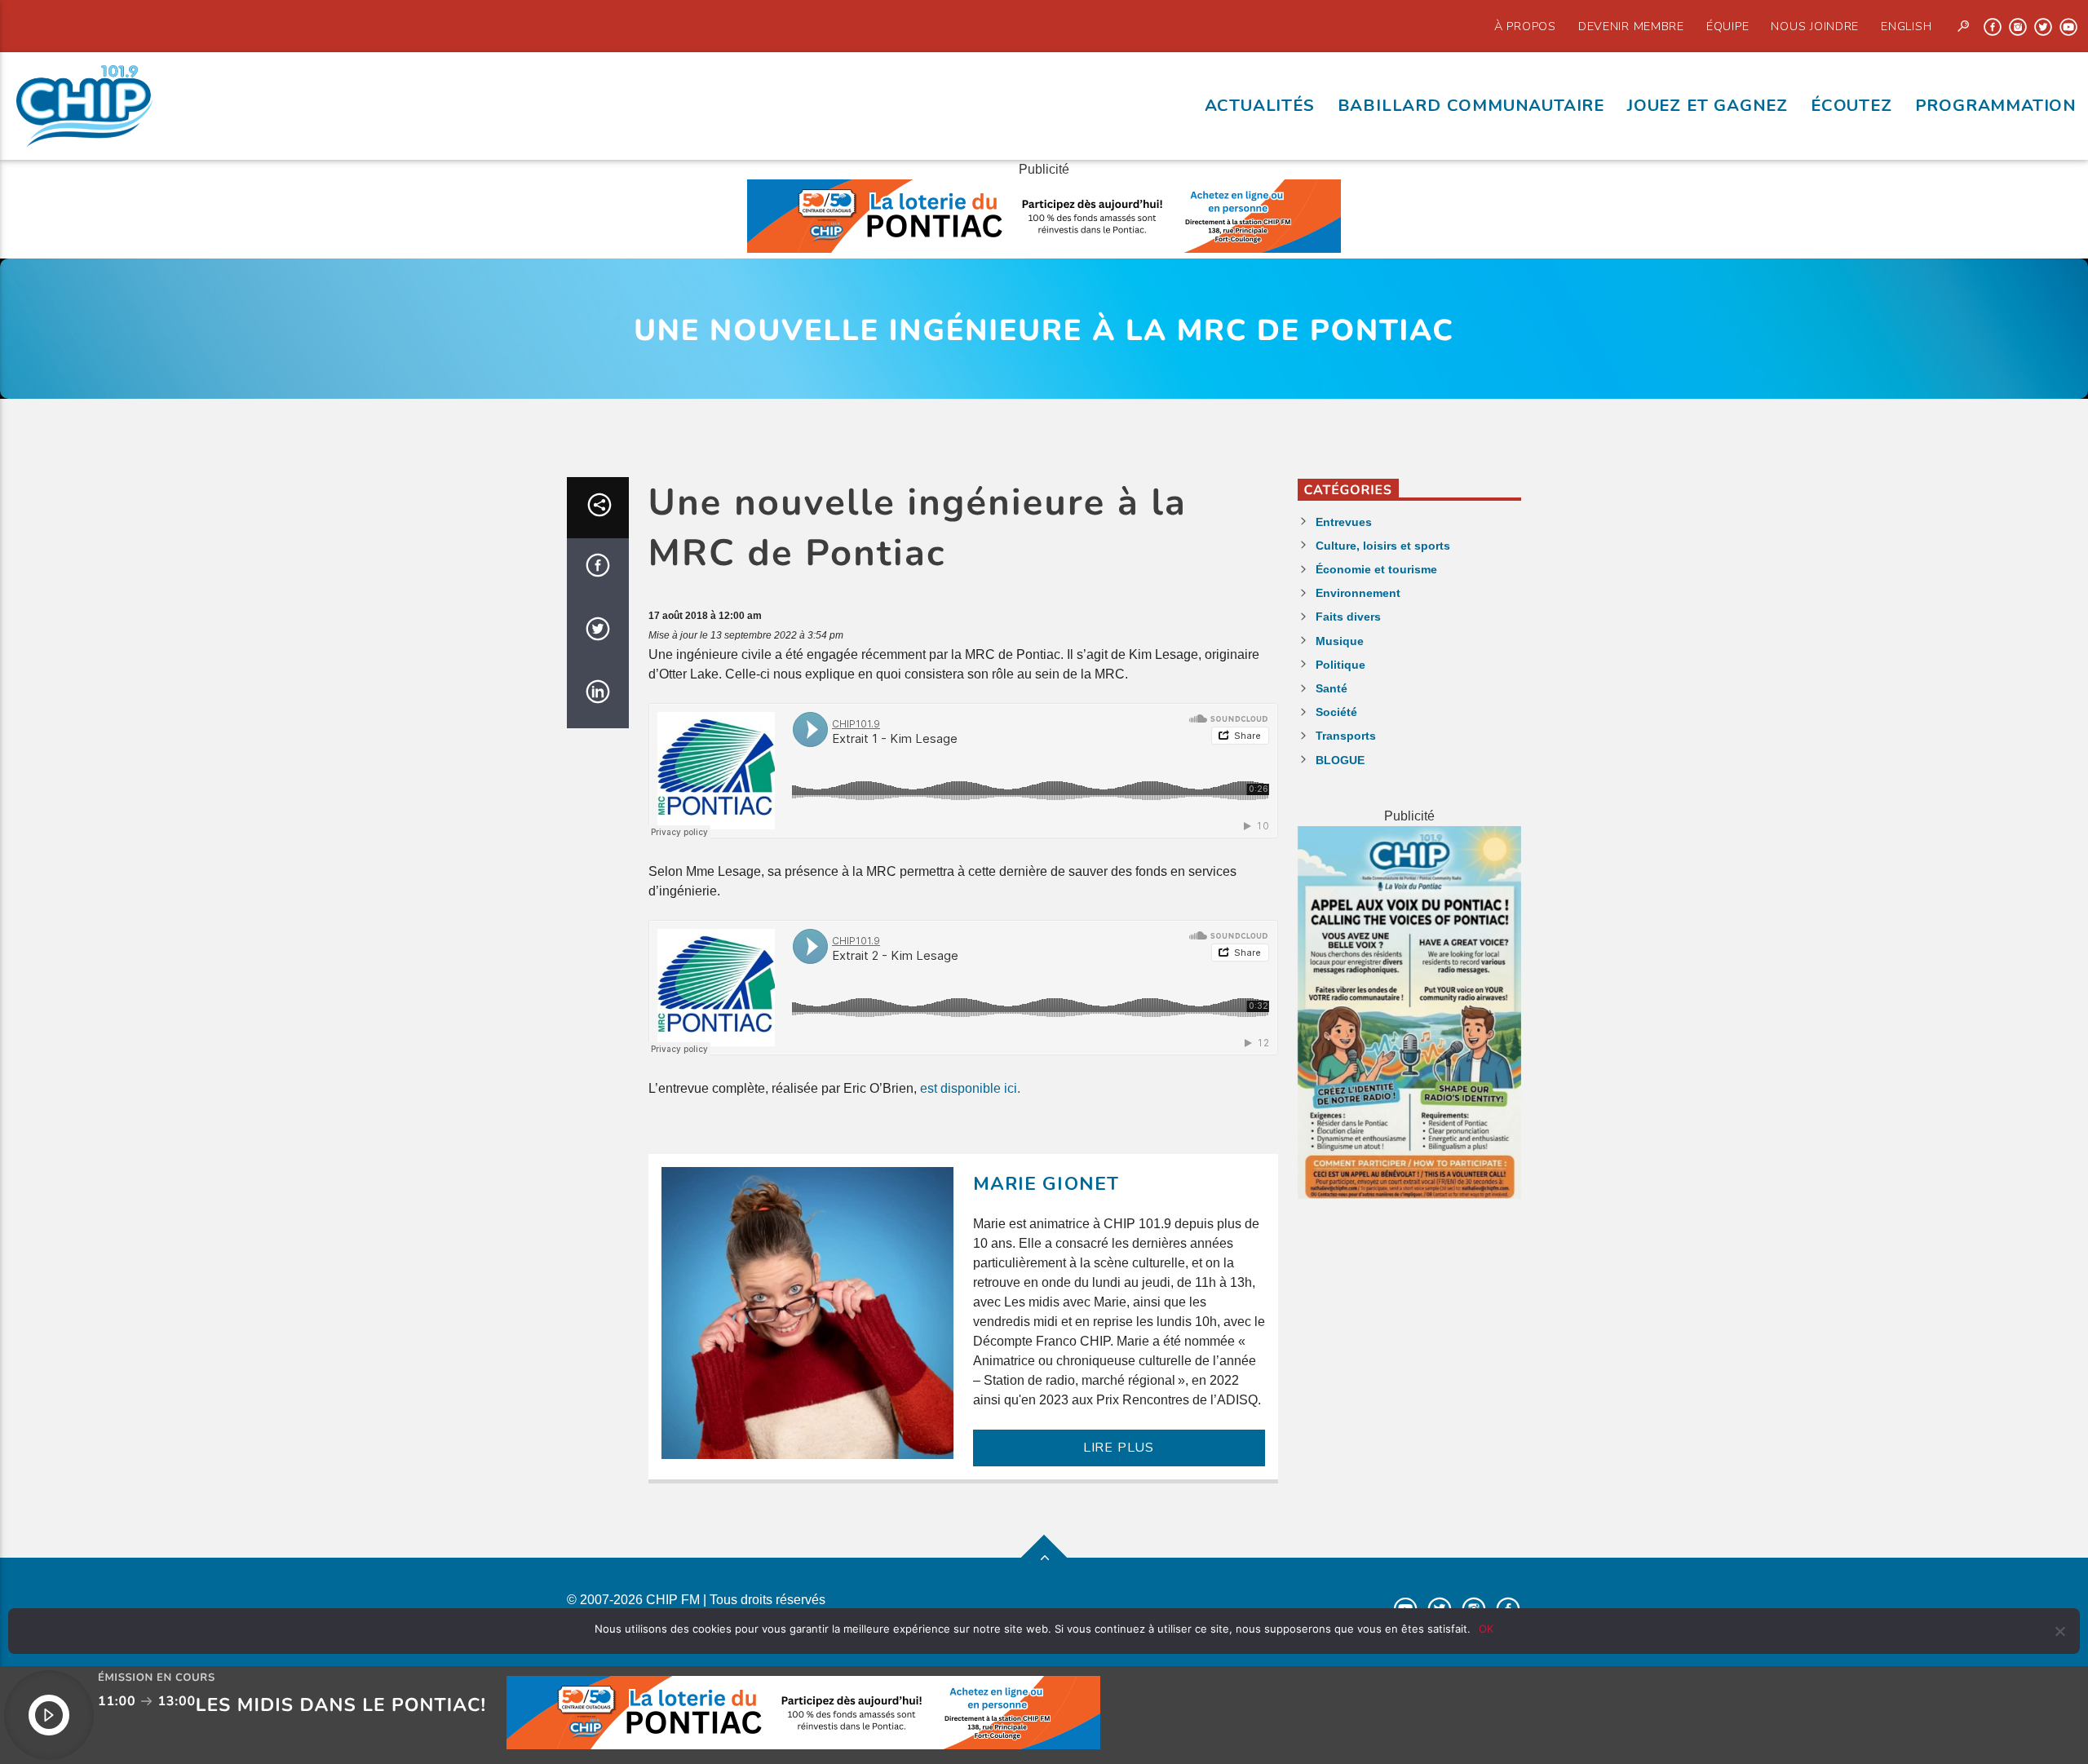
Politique (1340, 665)
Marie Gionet (1046, 1184)
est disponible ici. (970, 1088)
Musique (1340, 641)
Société (1336, 712)
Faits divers (1348, 617)
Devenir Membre (1631, 26)
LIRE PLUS (1119, 1448)
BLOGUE (1340, 760)
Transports (1346, 736)
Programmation (1996, 105)
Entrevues (1344, 522)
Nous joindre (1815, 26)
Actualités (1260, 105)
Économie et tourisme (1376, 569)
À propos (1525, 26)
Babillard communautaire (1471, 105)
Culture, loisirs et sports (1383, 546)
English (1906, 26)
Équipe (1727, 26)
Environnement (1358, 593)
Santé (1332, 688)
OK (1486, 1629)
